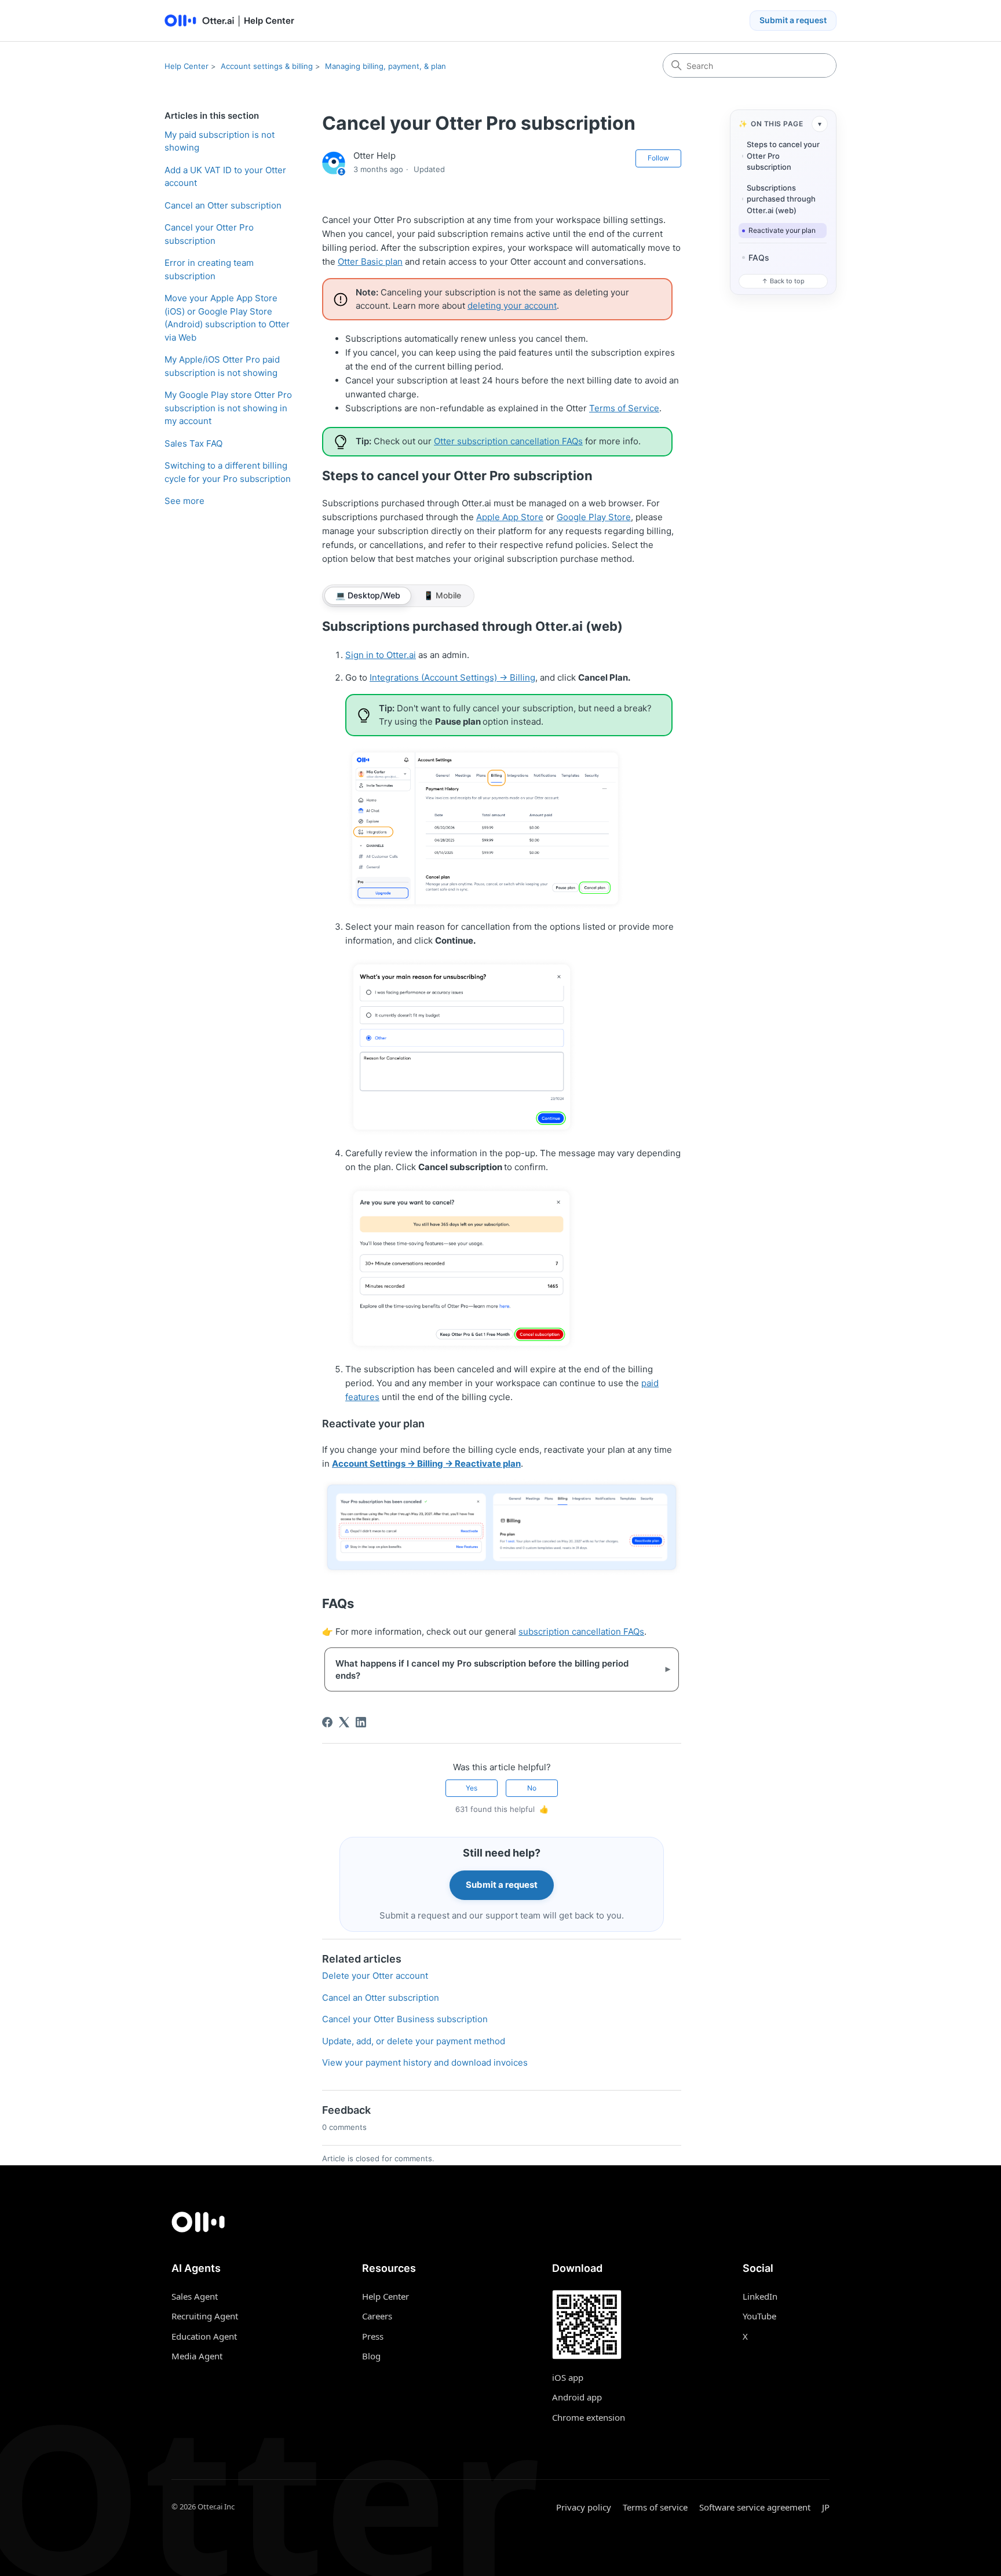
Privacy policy (584, 2507)
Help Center (187, 66)
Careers (377, 2316)
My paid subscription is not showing (220, 141)
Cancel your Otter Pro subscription (209, 234)
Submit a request (793, 20)
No (532, 1788)
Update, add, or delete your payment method (414, 2041)
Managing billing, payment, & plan (386, 66)
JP (826, 2507)
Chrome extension (589, 2417)
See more (185, 501)
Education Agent (204, 2336)
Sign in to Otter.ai (381, 655)
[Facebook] (327, 1722)
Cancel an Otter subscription (223, 205)
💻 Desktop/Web (368, 595)
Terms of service (655, 2507)
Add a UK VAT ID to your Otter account (225, 177)
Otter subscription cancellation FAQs (508, 441)
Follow (658, 158)
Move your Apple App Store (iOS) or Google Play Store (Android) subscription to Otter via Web (227, 318)
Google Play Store (594, 517)
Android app (577, 2397)
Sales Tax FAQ (193, 443)
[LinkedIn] (361, 1722)
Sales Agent (195, 2296)
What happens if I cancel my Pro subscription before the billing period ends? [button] (493, 1669)
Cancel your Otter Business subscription (405, 2019)
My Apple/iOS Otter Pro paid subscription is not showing (222, 366)
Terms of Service (624, 408)
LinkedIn (760, 2296)
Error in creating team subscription (209, 269)
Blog (371, 2356)
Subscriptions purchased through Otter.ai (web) (781, 199)
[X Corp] (344, 1722)
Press (373, 2336)
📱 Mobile (442, 595)
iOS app (568, 2377)
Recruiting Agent (205, 2316)
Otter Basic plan (370, 262)
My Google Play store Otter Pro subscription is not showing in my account (228, 408)
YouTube (759, 2316)
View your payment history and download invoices (425, 2062)
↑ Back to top (783, 281)
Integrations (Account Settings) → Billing (452, 677)
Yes (472, 1788)
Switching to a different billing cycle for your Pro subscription (228, 472)
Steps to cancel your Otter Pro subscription (783, 156)
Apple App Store (510, 517)
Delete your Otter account (375, 1976)
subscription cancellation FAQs (581, 1632)
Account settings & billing (267, 66)
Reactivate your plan (782, 230)
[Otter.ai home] (500, 2222)
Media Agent (197, 2356)
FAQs (759, 257)
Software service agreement (755, 2507)
